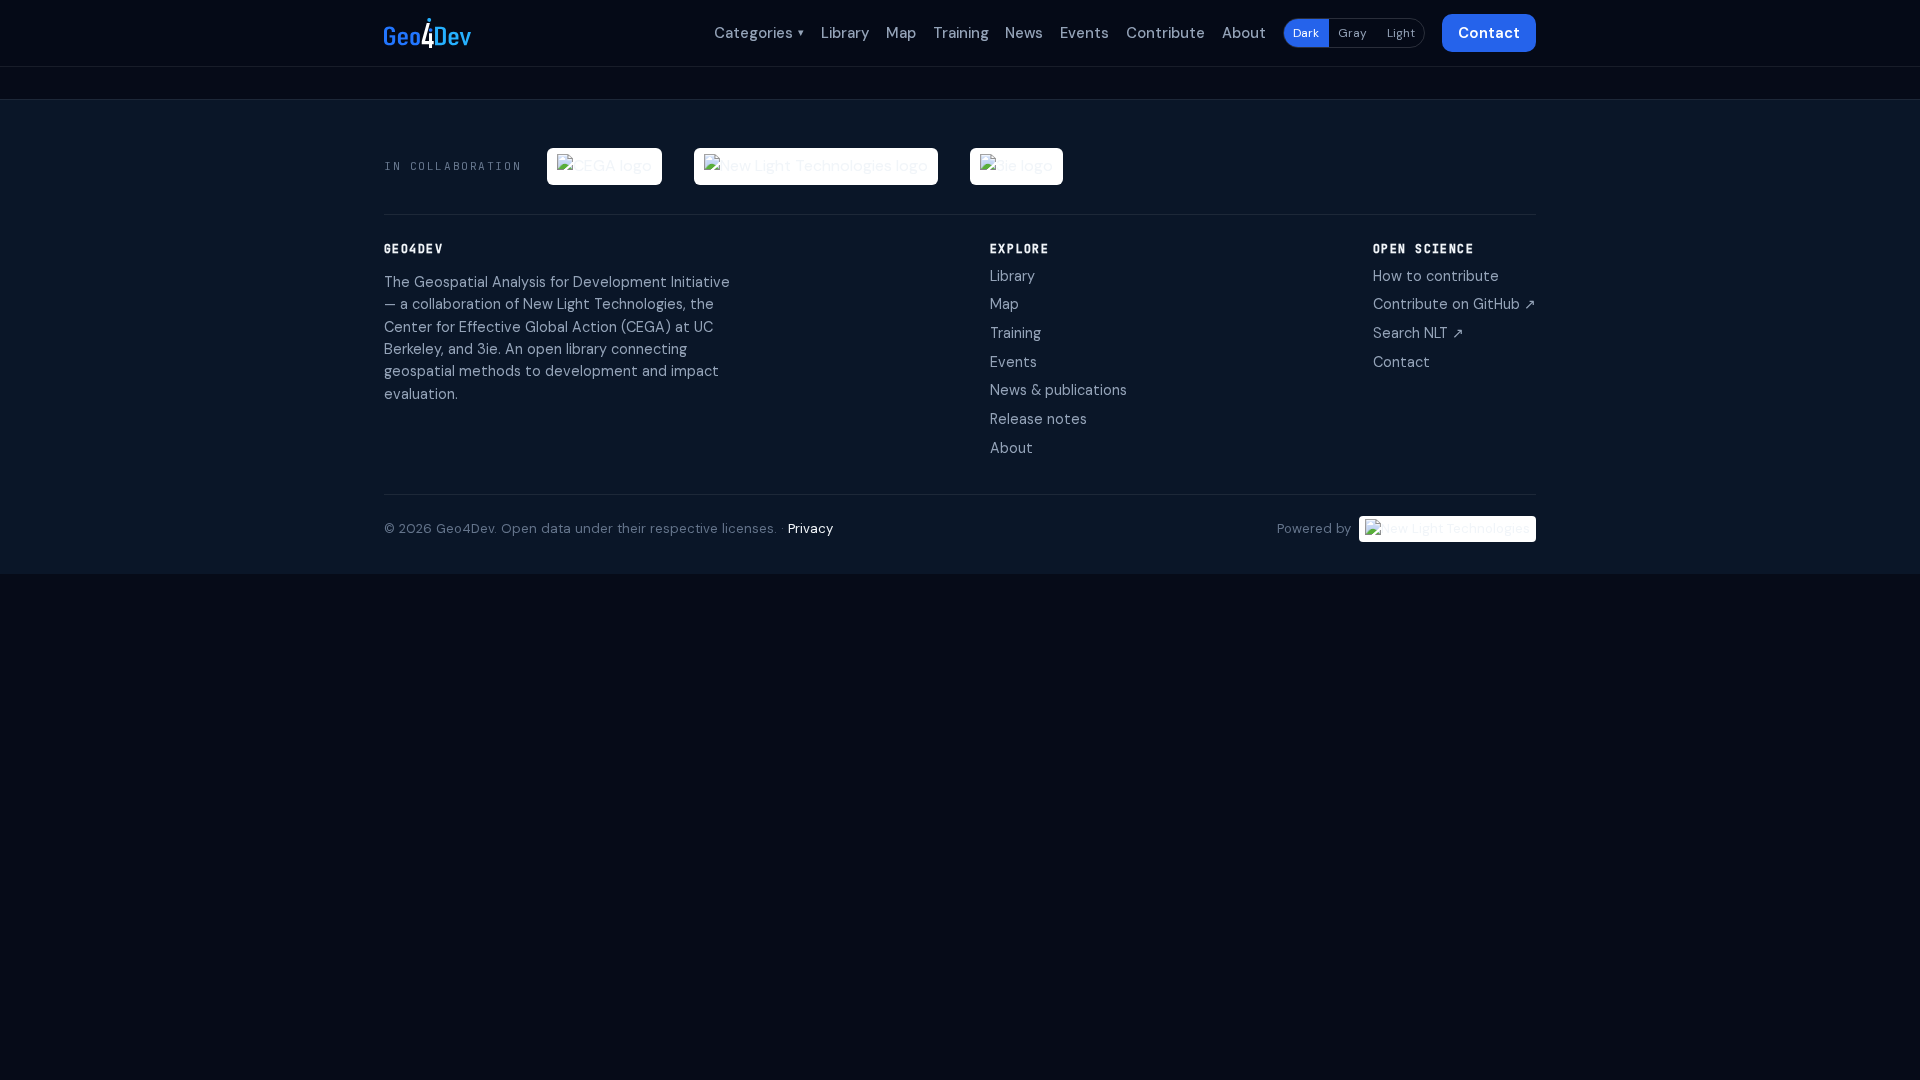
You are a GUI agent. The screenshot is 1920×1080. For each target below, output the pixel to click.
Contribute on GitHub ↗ (1454, 304)
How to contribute (1436, 276)
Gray (1352, 33)
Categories (759, 33)
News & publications (1058, 390)
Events (1084, 33)
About (1244, 33)
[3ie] (1016, 166)
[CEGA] (604, 166)
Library (845, 33)
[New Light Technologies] (816, 166)
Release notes (1038, 419)
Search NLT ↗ (1418, 333)
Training (961, 33)
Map (901, 33)
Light (1401, 33)
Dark (1306, 33)
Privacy (810, 528)
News (1024, 33)
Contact (1489, 33)
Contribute (1165, 33)
